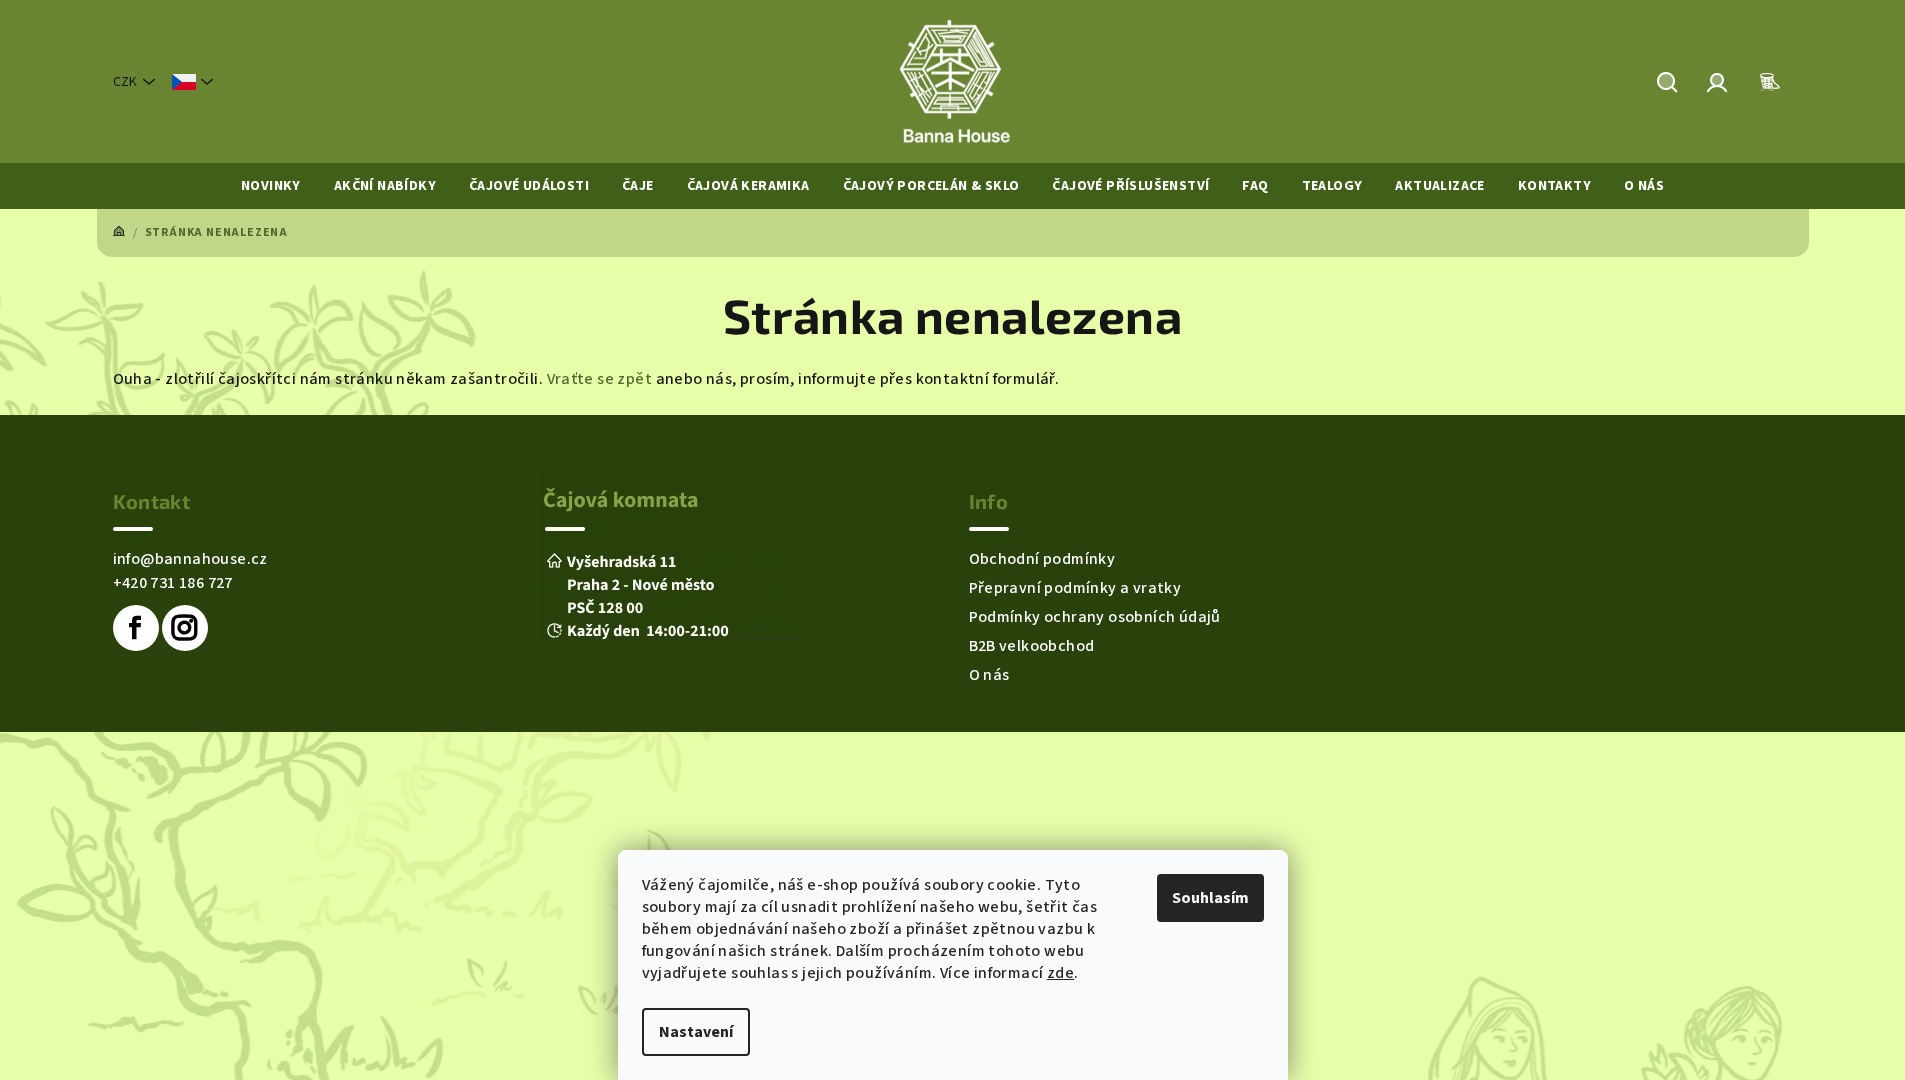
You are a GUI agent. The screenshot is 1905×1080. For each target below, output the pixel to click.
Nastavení (696, 1032)
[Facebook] (136, 628)
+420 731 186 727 (173, 583)
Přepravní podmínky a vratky (1075, 588)
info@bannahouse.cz (190, 559)
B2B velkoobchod (1032, 646)
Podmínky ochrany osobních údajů (1095, 617)
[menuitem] (271, 186)
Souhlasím (1210, 898)
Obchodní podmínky (1042, 559)
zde (1060, 973)
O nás (989, 675)
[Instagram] (185, 628)
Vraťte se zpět (600, 379)
